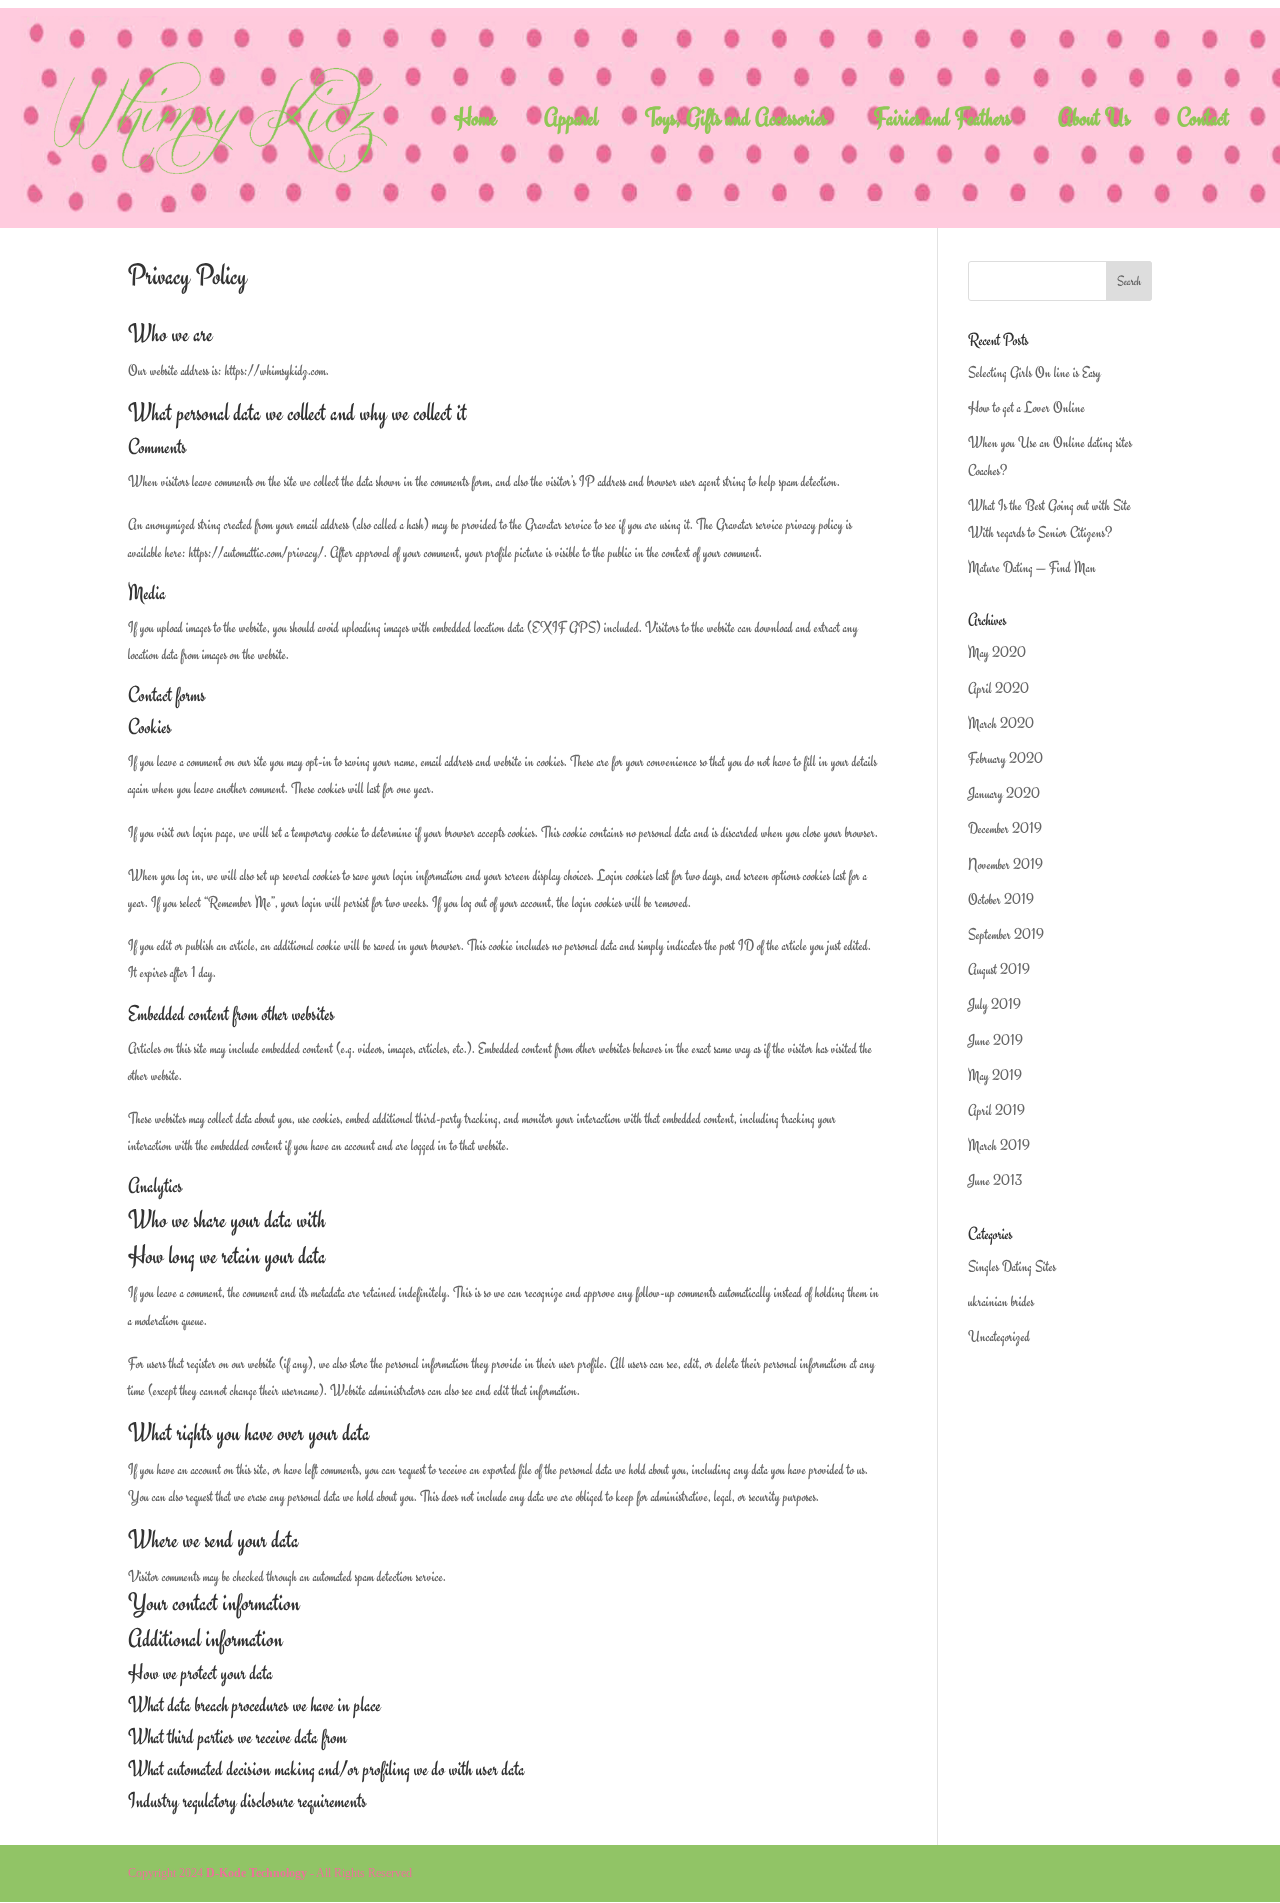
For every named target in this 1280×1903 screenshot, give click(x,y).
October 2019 (1001, 899)
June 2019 (995, 1040)
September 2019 (1006, 934)
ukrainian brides (1001, 1301)
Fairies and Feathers (942, 122)
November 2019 (1005, 864)
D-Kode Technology (256, 1873)
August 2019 (999, 969)
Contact (1203, 122)
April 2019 (996, 1110)
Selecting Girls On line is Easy (1034, 372)
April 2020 (998, 688)
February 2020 (1005, 758)
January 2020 (1004, 793)
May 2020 (997, 652)
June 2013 (995, 1180)
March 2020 (1001, 723)
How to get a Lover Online (1026, 407)
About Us (1094, 122)
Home (475, 122)
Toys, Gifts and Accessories (736, 122)
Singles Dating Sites (1012, 1266)
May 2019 (995, 1075)
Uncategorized (999, 1336)
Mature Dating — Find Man (1032, 567)
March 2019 (999, 1145)
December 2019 (1005, 828)
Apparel (571, 122)
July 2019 (994, 1004)
